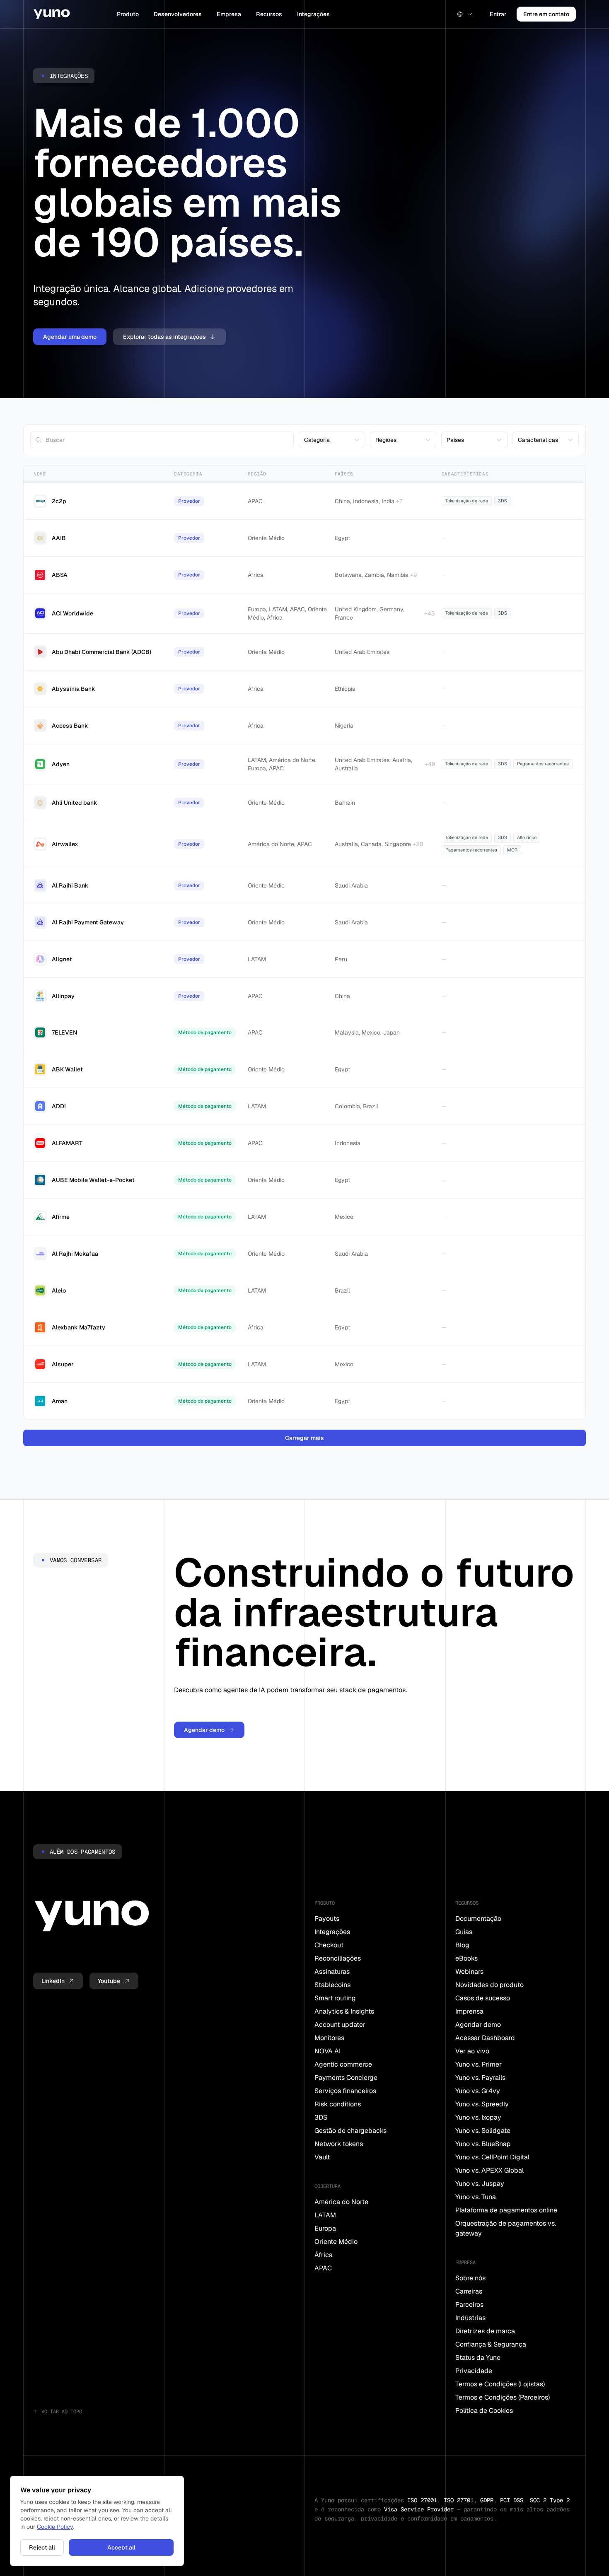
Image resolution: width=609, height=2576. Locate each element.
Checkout (329, 1945)
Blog (462, 1945)
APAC (323, 2268)
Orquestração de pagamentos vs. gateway (506, 2228)
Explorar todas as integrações (164, 337)
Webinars (469, 1972)
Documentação (478, 1919)
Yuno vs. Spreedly (482, 2104)
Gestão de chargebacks (350, 2131)
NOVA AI (327, 2051)
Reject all (42, 2547)
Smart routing (335, 1998)
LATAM (325, 2215)
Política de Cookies (484, 2411)
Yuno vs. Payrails (480, 2078)
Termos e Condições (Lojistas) (500, 2384)
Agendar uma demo (70, 337)
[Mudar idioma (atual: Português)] (465, 14)
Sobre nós (470, 2278)
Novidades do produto (489, 1985)
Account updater (340, 2025)
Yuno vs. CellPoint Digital (492, 2157)
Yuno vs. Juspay (480, 2184)
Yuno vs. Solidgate (483, 2131)
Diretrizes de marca (485, 2331)
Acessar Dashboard (485, 2038)
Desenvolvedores (178, 14)
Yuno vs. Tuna (476, 2197)
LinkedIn (53, 1981)
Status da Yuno (478, 2358)
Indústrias (470, 2318)
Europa (325, 2228)
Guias (464, 1932)
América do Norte (341, 2202)
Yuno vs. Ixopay (478, 2117)
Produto (128, 14)
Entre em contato (546, 14)
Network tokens (339, 2144)
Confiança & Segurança (491, 2344)
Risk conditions (338, 2104)
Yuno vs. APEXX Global (489, 2170)
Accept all (121, 2547)
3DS (321, 2117)
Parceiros (469, 2305)
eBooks (466, 1958)
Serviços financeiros (345, 2091)
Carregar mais (304, 1438)
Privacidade (474, 2371)
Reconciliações (338, 1958)
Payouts (327, 1919)
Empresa (229, 14)
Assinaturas (332, 1972)
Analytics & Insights (344, 2011)
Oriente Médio (336, 2242)
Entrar (498, 14)
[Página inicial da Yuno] (52, 14)
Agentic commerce (343, 2064)
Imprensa (469, 2011)
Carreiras (469, 2291)
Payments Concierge (346, 2078)
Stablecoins (332, 1985)
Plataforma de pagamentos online (506, 2210)
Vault (322, 2157)
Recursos (269, 14)
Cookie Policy (55, 2527)
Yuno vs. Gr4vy (478, 2091)
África (324, 2255)
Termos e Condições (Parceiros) (503, 2397)
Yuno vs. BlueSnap (483, 2144)
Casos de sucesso (483, 1998)
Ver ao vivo (472, 2051)
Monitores (329, 2038)
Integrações (313, 14)
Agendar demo (204, 1730)
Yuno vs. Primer (479, 2064)
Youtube (109, 1981)
